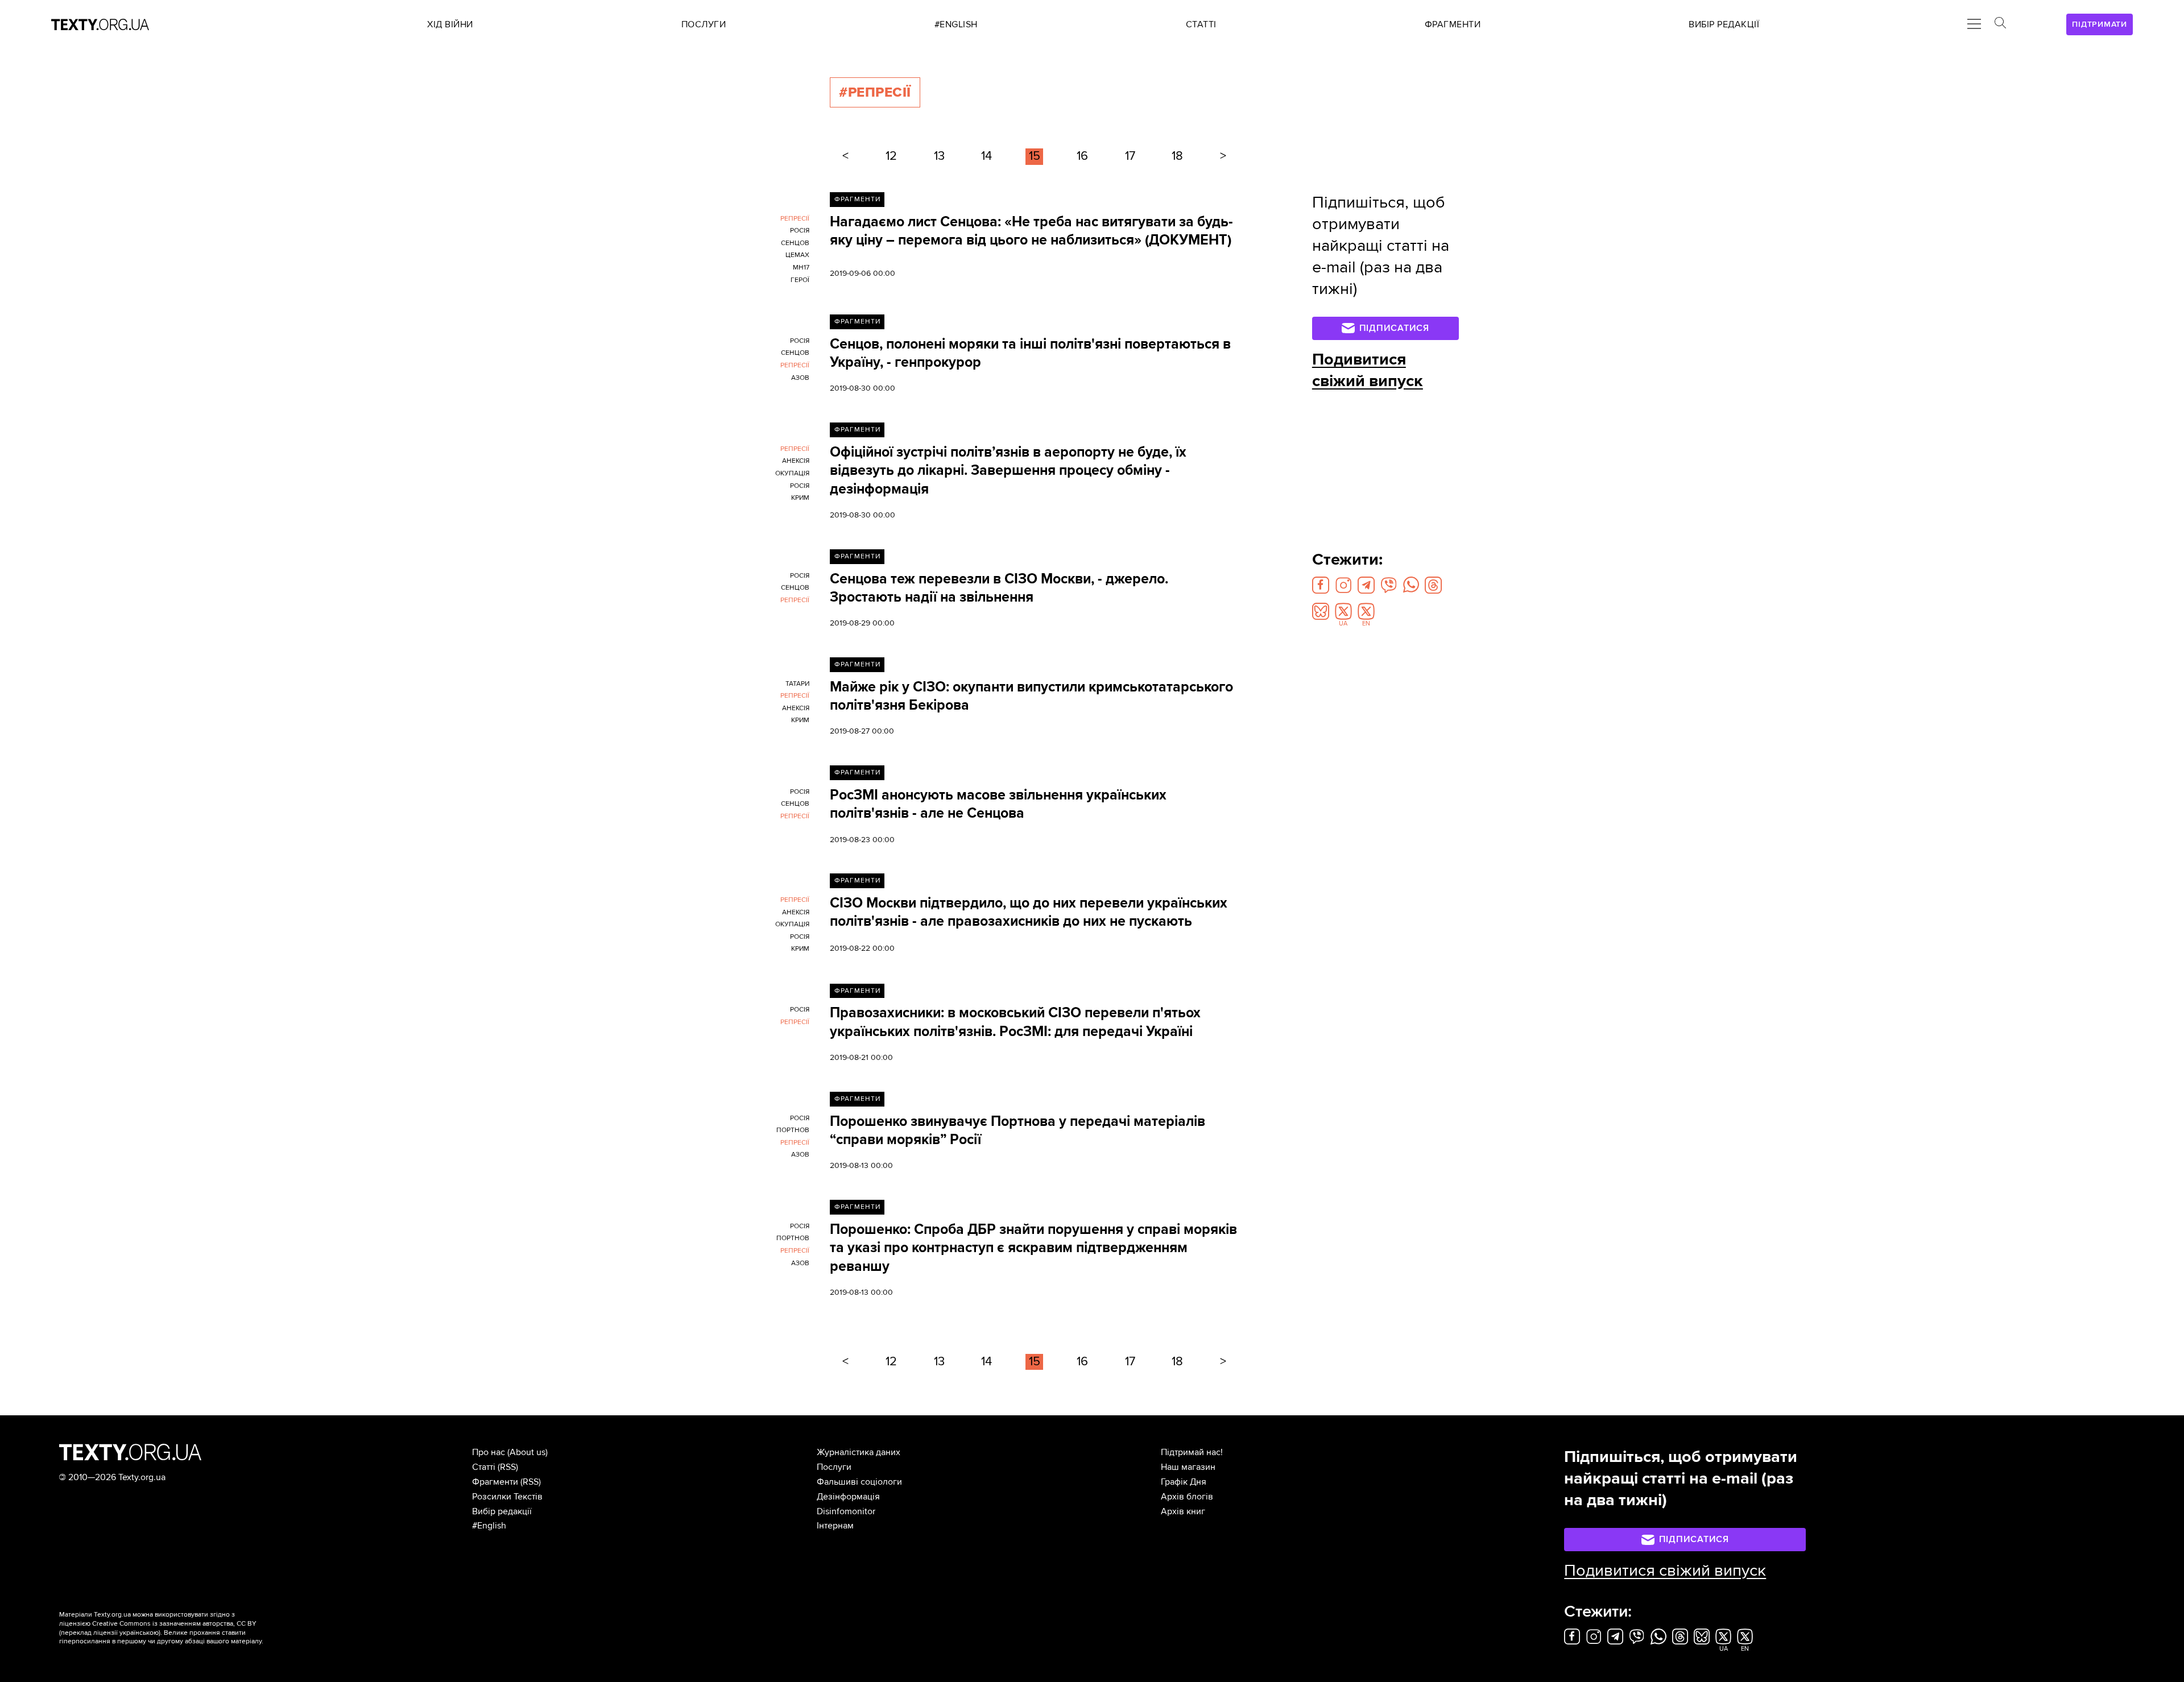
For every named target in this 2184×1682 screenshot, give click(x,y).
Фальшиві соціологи (859, 1482)
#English (489, 1526)
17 (1130, 156)
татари (797, 684)
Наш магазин (1188, 1467)
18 (1177, 156)
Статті (484, 1467)
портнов (793, 1130)
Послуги (834, 1467)
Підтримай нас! (1192, 1452)
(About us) (528, 1452)
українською (139, 1633)
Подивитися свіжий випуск (1368, 370)
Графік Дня (1184, 1482)
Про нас (489, 1452)
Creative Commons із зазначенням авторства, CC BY (174, 1624)
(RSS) (508, 1467)
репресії (795, 219)
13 (939, 156)
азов (800, 378)
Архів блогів (1187, 1497)
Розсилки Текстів (507, 1497)
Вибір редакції (502, 1511)
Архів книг (1183, 1511)
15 (1035, 156)
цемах (797, 255)
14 (986, 156)
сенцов (795, 243)
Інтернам (835, 1526)
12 (891, 156)
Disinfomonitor (846, 1511)
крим (800, 498)
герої (800, 280)
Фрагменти (857, 199)
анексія (796, 461)
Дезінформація (848, 1497)
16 (1082, 156)
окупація (792, 473)
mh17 (801, 268)
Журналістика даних (859, 1452)
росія (800, 231)
